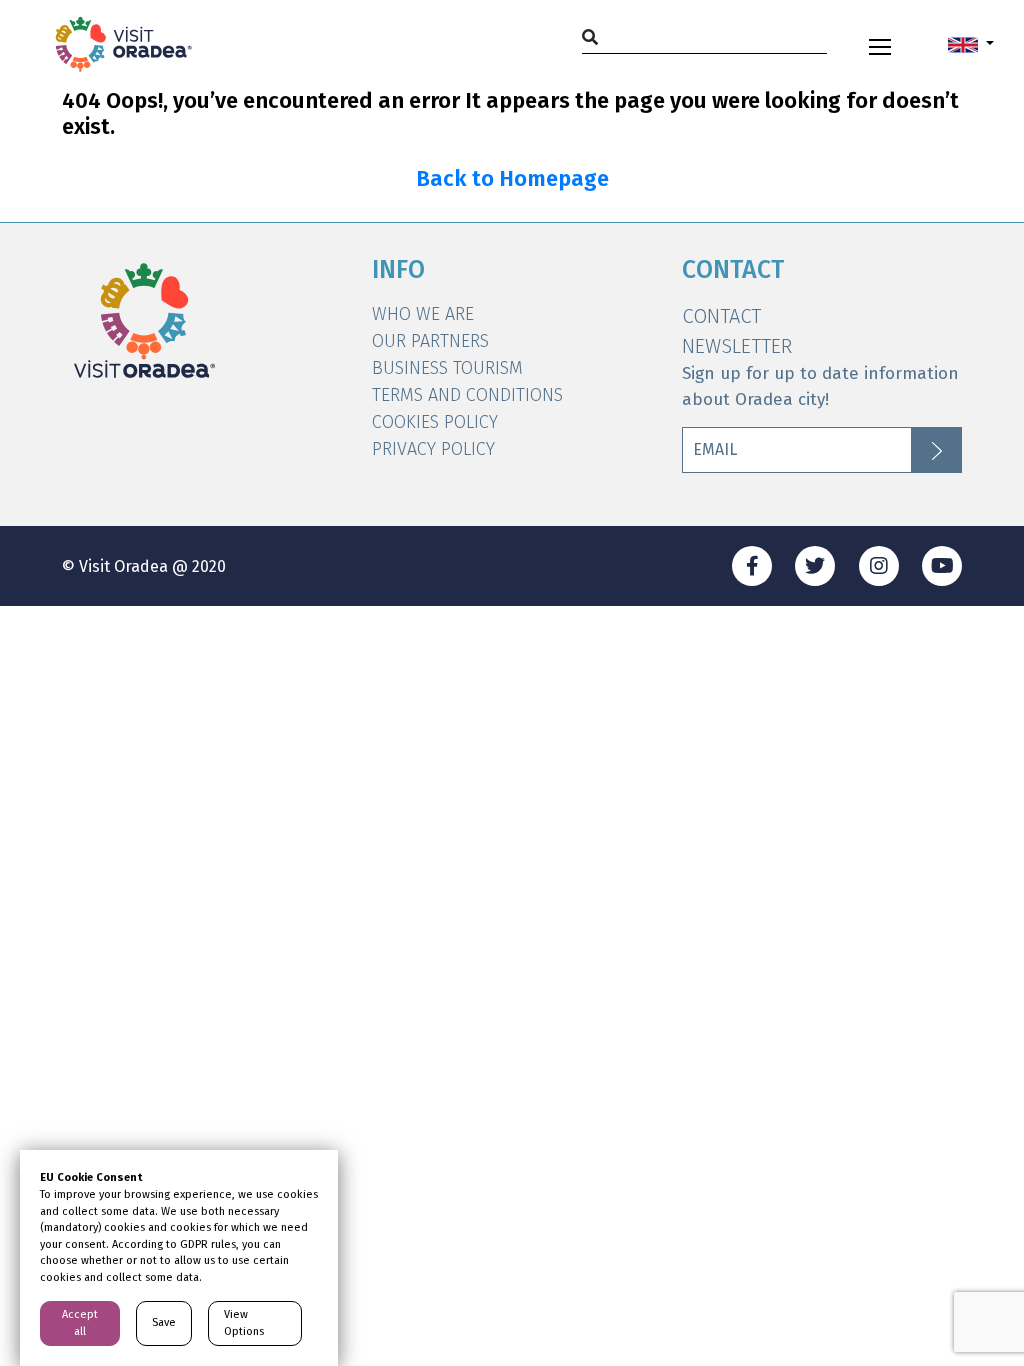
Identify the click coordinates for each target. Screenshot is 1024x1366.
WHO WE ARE (423, 314)
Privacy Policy (433, 449)
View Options (244, 1323)
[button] (971, 44)
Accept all (80, 1323)
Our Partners (430, 341)
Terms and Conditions (467, 395)
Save (164, 1322)
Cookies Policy (435, 422)
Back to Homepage (512, 179)
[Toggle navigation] (880, 44)
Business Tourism (447, 368)
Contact (721, 316)
